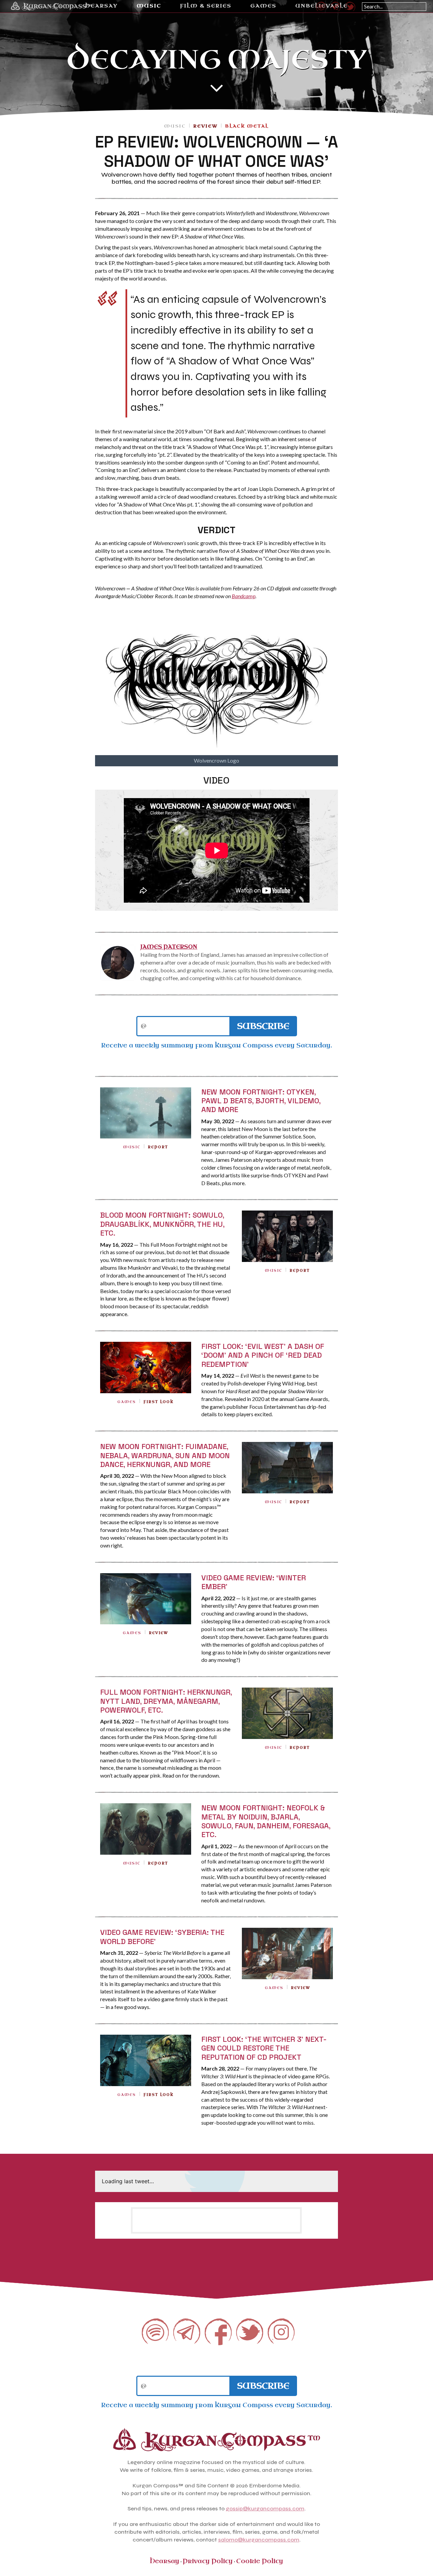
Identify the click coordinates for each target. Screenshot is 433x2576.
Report (158, 1147)
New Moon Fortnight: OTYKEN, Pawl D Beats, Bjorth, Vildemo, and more (261, 1101)
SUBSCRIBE (263, 1026)
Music (175, 126)
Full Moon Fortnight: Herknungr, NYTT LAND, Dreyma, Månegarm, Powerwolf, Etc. (166, 1701)
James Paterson (169, 947)
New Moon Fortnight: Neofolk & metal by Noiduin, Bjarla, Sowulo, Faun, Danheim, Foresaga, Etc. (266, 1821)
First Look (158, 1402)
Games (127, 1402)
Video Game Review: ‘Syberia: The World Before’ (162, 1937)
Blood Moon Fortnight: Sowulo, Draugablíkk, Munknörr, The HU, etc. (162, 1224)
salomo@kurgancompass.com (259, 2540)
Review (205, 126)
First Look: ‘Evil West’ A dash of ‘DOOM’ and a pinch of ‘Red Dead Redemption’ (263, 1355)
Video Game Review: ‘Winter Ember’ (254, 1582)
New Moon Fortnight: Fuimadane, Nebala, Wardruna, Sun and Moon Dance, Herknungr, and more (165, 1455)
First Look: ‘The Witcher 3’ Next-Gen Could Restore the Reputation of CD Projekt (264, 2048)
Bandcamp (244, 596)
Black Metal (247, 126)
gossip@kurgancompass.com (265, 2509)
